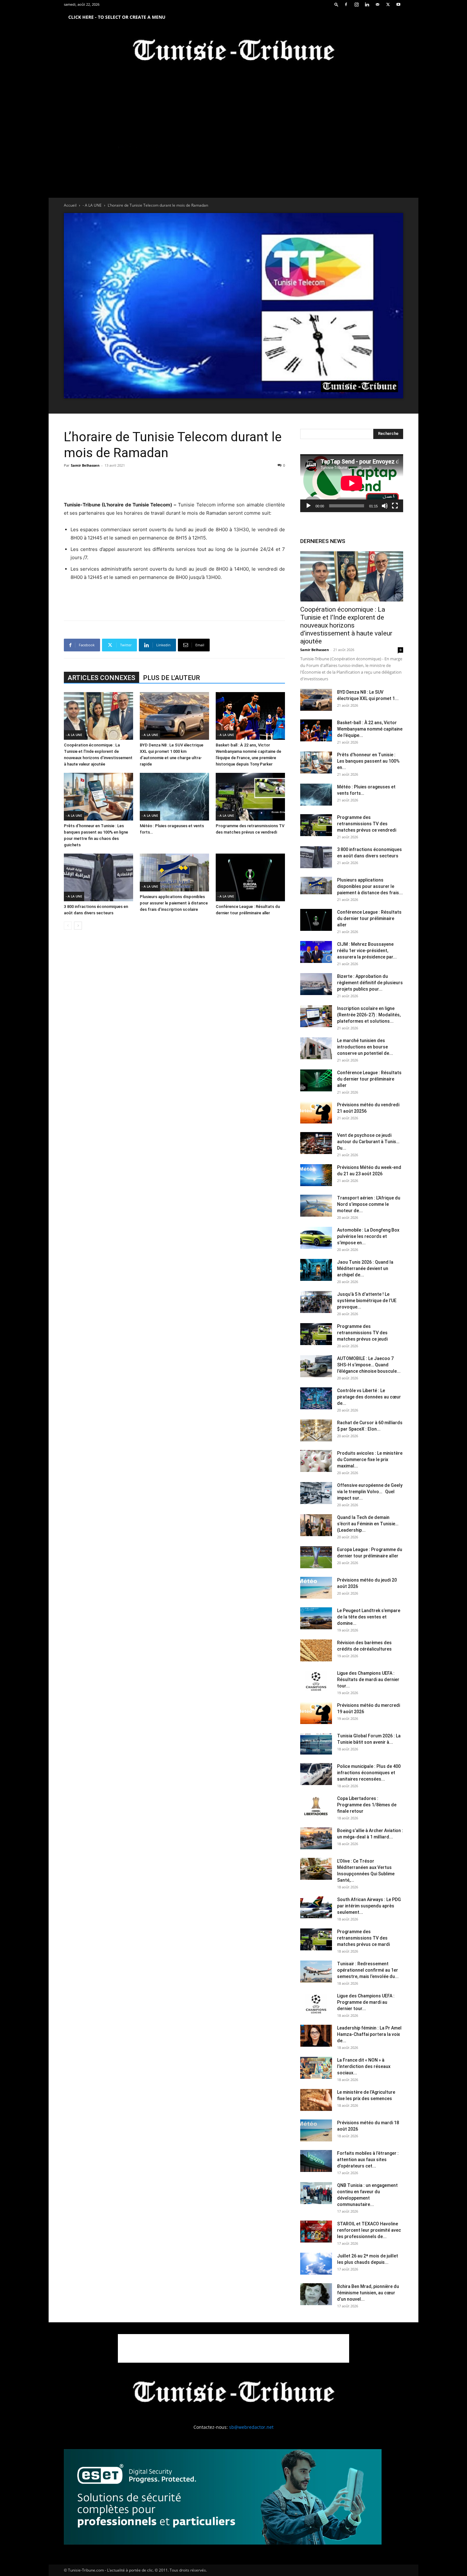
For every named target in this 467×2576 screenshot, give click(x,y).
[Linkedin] (367, 4)
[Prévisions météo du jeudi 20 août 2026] (316, 1588)
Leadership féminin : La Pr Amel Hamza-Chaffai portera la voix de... (369, 2034)
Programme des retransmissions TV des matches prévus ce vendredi (367, 824)
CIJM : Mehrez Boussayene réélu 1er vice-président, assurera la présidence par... (367, 951)
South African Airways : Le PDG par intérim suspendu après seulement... (369, 1906)
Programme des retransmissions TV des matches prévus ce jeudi (362, 1333)
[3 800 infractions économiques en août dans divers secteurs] (98, 877)
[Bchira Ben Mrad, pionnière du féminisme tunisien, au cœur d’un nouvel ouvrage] (316, 2294)
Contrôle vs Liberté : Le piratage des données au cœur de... (369, 1397)
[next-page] (78, 926)
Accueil (70, 205)
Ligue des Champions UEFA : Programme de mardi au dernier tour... (366, 2002)
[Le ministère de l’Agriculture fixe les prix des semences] (316, 2100)
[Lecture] (308, 506)
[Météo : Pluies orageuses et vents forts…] (174, 797)
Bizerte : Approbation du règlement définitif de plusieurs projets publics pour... (370, 983)
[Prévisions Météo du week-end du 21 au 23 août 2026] (316, 1175)
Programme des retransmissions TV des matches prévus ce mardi (363, 1938)
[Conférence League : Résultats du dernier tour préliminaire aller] (250, 877)
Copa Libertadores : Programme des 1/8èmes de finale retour (367, 1805)
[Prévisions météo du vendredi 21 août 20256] (316, 1113)
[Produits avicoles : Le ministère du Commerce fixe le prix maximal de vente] (316, 1461)
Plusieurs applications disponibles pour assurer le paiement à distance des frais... (370, 886)
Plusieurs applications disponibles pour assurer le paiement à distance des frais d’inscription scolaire (174, 903)
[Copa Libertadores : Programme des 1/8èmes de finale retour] (316, 1806)
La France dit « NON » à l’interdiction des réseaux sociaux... (364, 2066)
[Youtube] (398, 4)
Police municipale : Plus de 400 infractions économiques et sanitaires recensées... (369, 1773)
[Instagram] (356, 4)
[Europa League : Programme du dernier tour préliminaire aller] (316, 1557)
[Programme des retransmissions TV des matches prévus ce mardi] (316, 1939)
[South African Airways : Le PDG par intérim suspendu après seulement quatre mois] (316, 1907)
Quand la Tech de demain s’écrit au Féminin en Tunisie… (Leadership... (368, 1524)
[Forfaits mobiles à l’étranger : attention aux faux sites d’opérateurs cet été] (316, 2161)
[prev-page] (68, 926)
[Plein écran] (395, 506)
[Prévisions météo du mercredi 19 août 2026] (316, 1713)
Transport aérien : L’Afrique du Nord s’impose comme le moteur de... (369, 1204)
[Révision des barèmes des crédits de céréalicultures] (316, 1650)
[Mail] (377, 4)
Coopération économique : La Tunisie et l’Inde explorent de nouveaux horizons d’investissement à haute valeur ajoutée (346, 625)
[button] (336, 4)
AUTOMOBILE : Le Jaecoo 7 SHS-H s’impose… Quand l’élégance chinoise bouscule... (369, 1365)
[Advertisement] (174, 484)
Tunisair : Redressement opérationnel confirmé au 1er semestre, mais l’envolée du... (368, 1970)
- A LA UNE (92, 205)
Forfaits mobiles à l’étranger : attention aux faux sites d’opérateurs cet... (368, 2160)
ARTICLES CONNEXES (102, 678)
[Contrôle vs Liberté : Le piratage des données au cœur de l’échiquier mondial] (316, 1398)
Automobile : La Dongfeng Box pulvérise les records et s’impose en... (368, 1236)
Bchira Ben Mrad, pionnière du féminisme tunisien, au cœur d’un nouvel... (368, 2293)
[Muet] (385, 506)
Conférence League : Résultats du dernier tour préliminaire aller (369, 918)
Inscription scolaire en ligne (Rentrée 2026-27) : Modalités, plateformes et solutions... (369, 1015)
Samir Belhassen (85, 465)
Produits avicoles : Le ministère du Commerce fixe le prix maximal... (370, 1460)
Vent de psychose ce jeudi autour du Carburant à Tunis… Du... (368, 1142)
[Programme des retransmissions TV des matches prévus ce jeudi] (316, 1334)
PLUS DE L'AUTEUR (171, 678)
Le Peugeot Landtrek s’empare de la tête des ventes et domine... (369, 1617)
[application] (352, 483)
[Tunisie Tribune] (233, 51)
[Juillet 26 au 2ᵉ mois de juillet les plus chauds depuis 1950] (316, 2264)
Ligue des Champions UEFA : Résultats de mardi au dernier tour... (368, 1680)
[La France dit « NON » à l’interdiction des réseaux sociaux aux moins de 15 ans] (316, 2068)
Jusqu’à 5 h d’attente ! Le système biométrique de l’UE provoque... (367, 1301)
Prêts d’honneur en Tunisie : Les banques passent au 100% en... (368, 761)
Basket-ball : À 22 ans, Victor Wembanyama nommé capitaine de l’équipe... (370, 729)
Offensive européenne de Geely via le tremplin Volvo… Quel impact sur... (370, 1492)
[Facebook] (346, 4)
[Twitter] (388, 4)
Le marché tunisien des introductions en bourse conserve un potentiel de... (365, 1047)
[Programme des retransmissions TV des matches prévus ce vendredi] (250, 797)
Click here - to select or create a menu (117, 17)
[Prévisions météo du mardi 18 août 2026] (316, 2130)
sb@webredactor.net (251, 2427)
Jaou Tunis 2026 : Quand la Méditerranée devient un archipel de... (365, 1268)
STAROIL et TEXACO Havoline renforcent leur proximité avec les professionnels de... (369, 2230)
